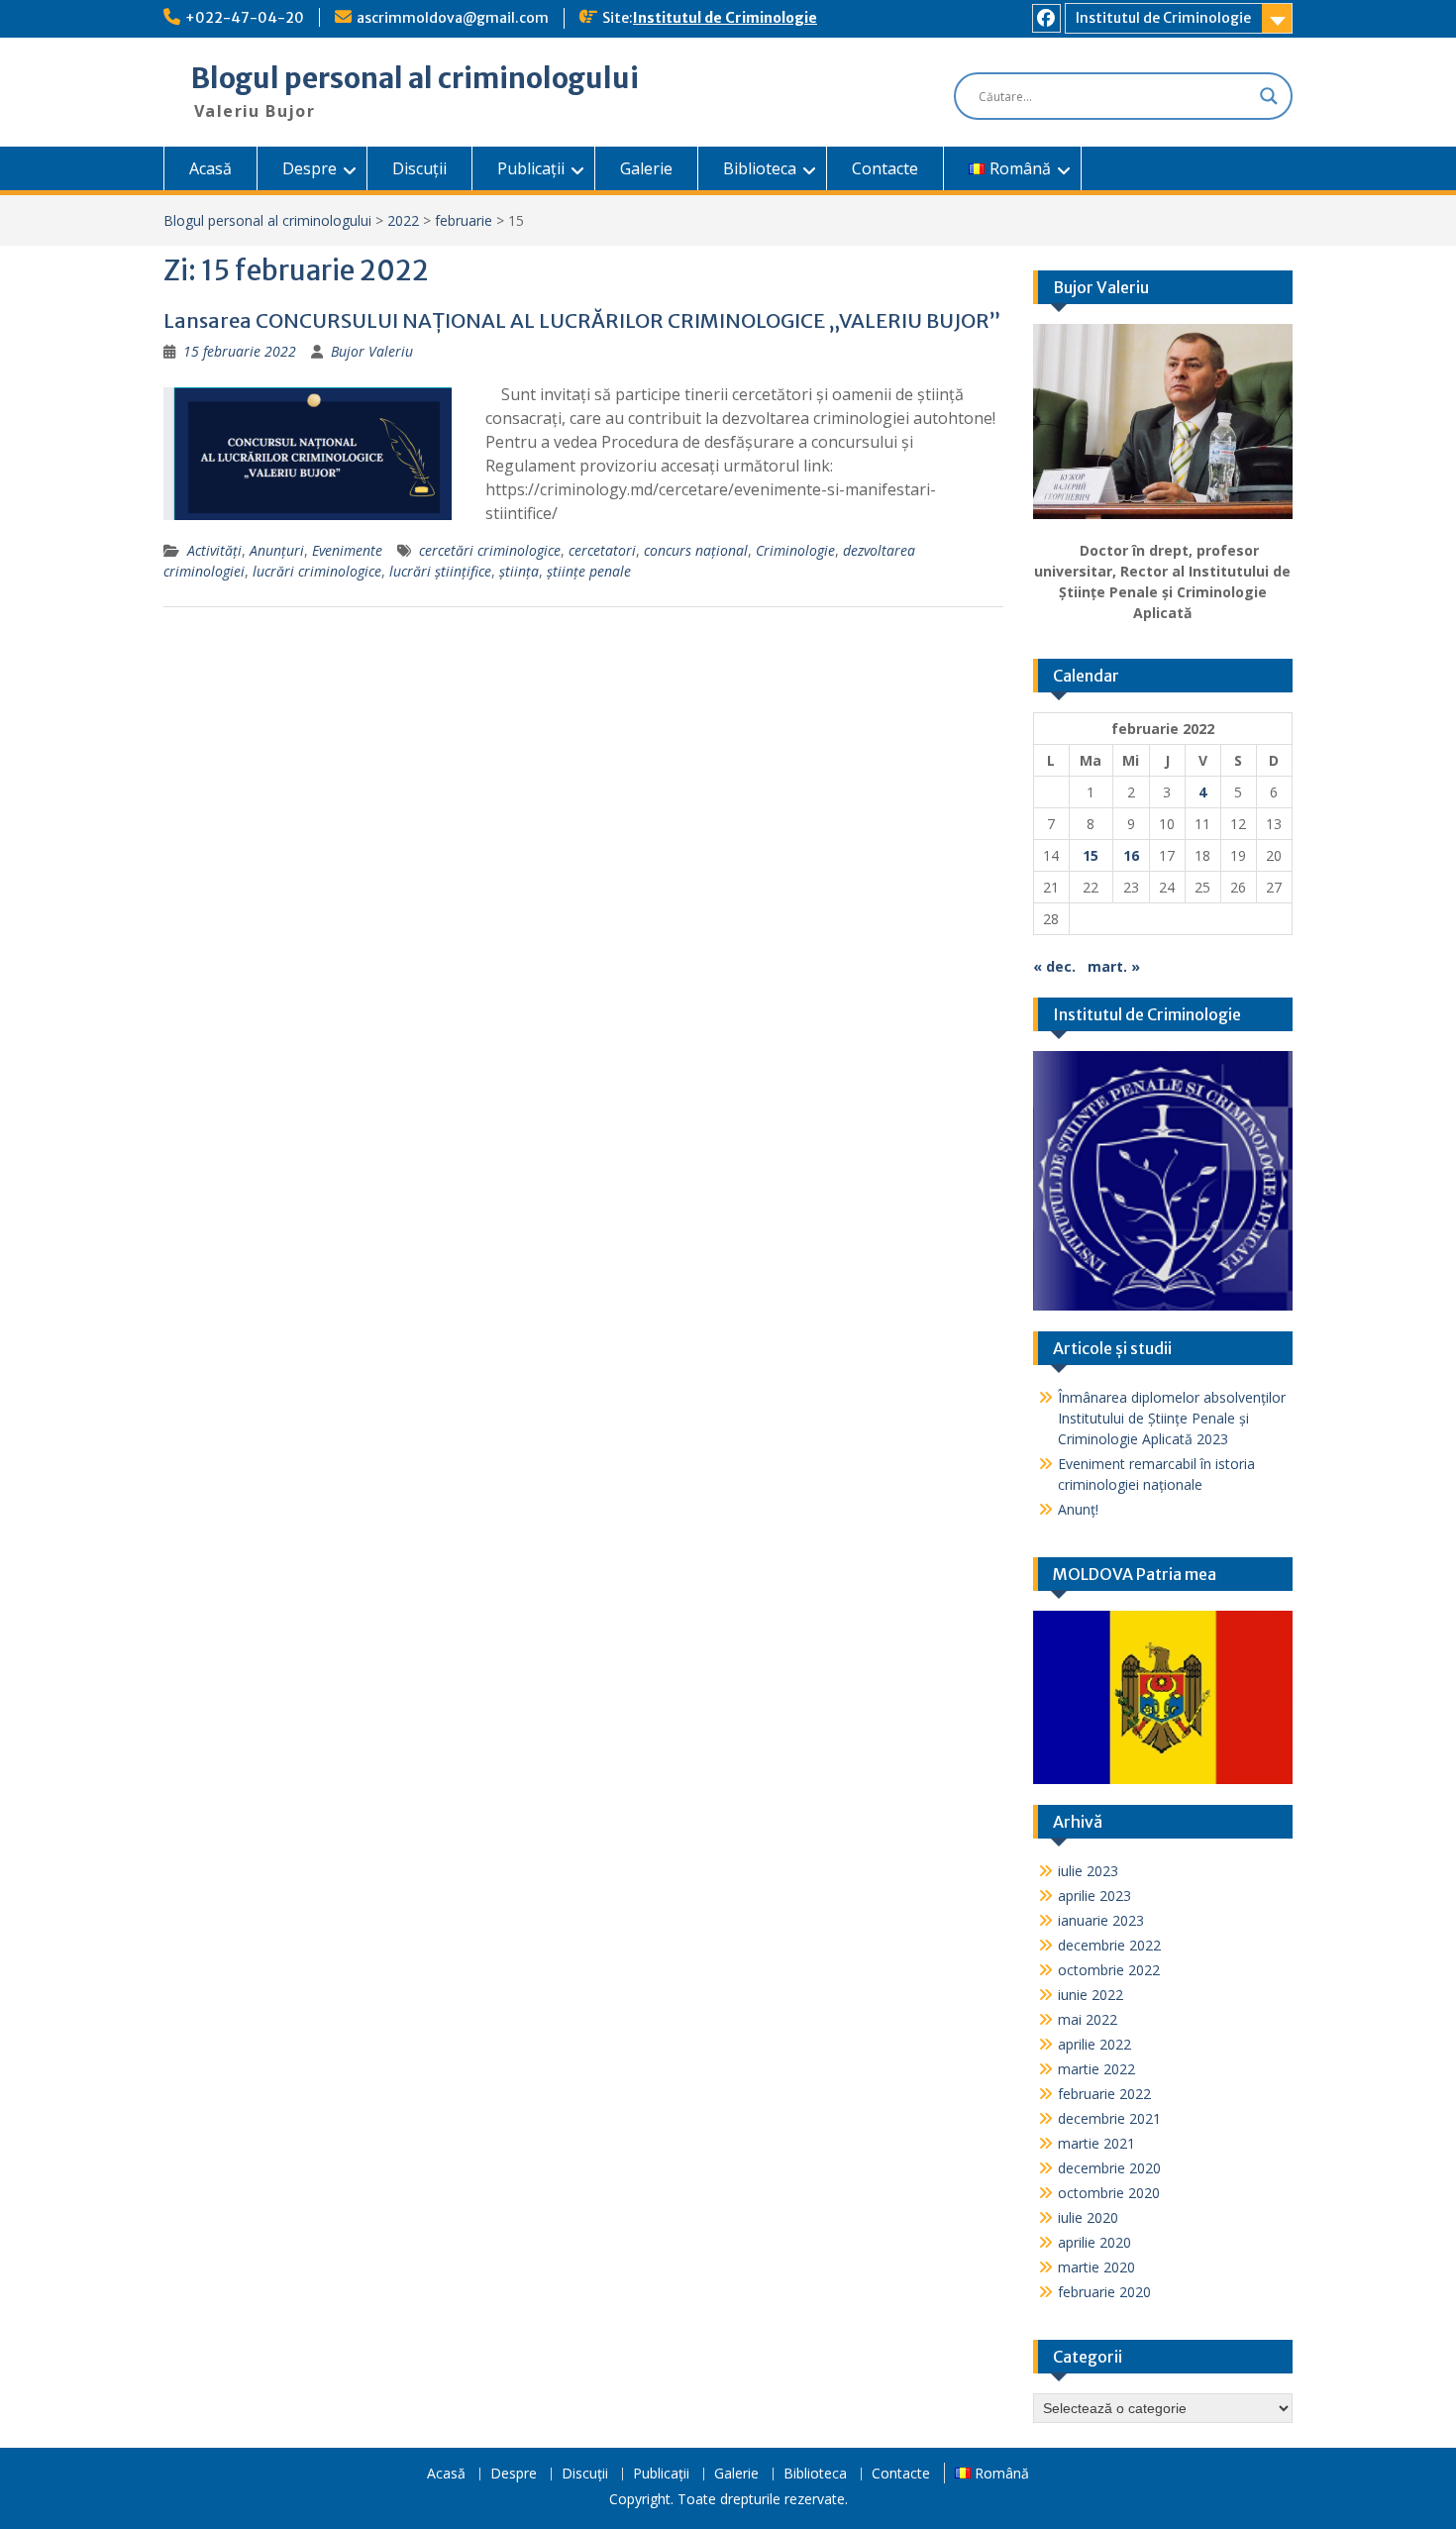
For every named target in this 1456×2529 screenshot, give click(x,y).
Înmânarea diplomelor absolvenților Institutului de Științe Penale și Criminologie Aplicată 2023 (1172, 1418)
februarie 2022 (1104, 2094)
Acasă (210, 168)
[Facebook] (1046, 18)
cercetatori (602, 550)
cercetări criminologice (490, 550)
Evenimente (347, 550)
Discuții (419, 168)
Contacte (885, 168)
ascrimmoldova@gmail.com (453, 18)
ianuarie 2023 (1101, 1920)
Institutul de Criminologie (725, 18)
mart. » (1114, 966)
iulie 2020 (1088, 2217)
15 (1091, 855)
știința (519, 571)
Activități (214, 550)
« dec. (1054, 966)
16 (1131, 855)
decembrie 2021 (1109, 2118)
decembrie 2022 (1109, 1945)
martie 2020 (1096, 2267)
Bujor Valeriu (372, 351)
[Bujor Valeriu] (1163, 421)
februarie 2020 (1104, 2292)
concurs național (696, 550)
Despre (310, 168)
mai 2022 (1088, 2019)
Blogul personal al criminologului (415, 78)
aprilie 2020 (1094, 2242)
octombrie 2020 (1109, 2193)
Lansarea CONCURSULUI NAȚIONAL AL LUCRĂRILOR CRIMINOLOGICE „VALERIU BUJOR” (582, 320)
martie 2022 (1096, 2069)
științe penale (589, 571)
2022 (403, 220)
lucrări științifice (440, 571)
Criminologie (795, 550)
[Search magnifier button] (1269, 96)
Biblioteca (760, 168)
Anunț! (1078, 1509)
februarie (464, 220)
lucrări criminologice (317, 571)
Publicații (531, 168)
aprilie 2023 (1094, 1896)
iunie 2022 (1091, 1995)
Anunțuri (277, 550)
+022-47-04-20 (245, 18)
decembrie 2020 (1109, 2168)
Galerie (646, 168)
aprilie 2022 (1094, 2044)
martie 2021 (1096, 2143)
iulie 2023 (1088, 1871)
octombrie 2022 (1109, 1970)
